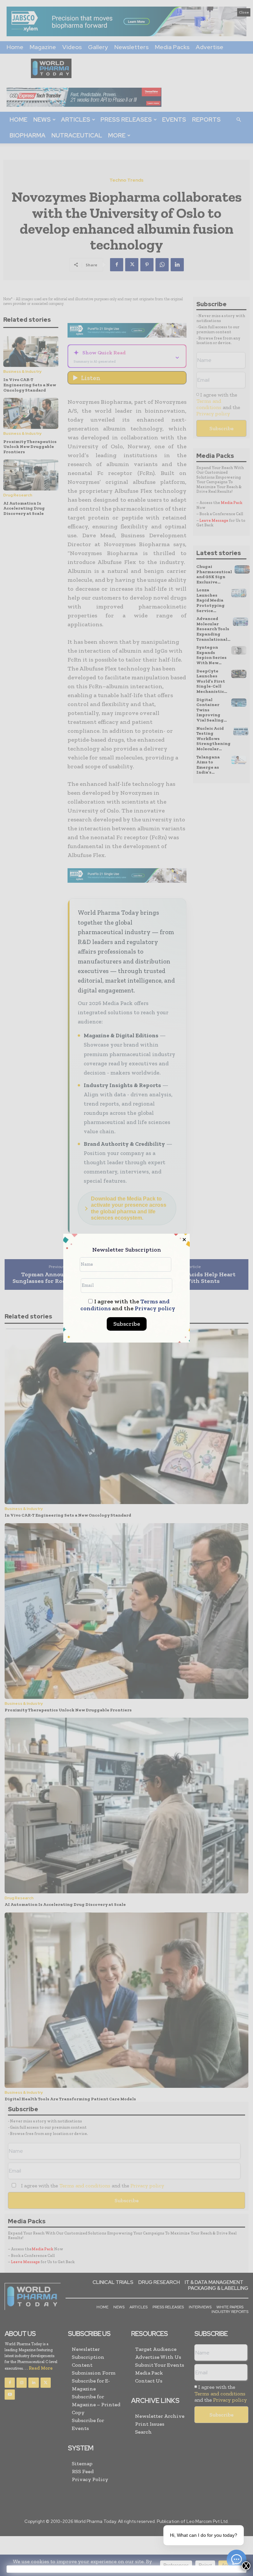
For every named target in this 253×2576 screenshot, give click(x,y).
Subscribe (127, 1324)
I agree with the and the (128, 1305)
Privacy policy (155, 1308)
